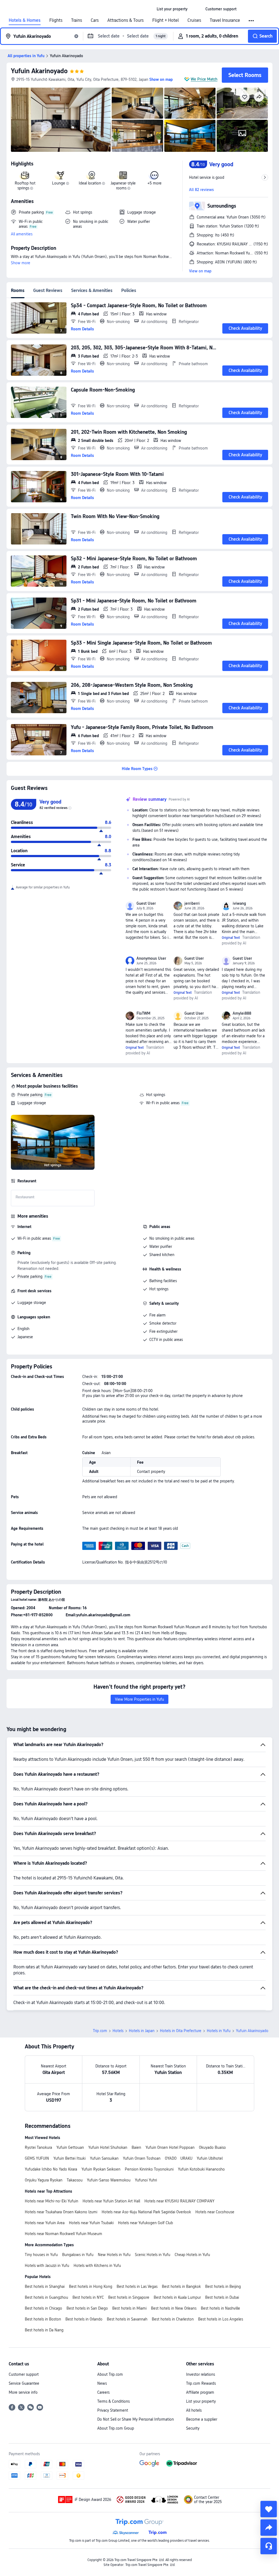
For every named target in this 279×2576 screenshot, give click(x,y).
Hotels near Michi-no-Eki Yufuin (51, 2201)
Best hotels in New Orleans (174, 2308)
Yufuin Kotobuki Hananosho (201, 2169)
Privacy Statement (113, 2410)
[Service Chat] (269, 2546)
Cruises (194, 20)
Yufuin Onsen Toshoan (142, 2158)
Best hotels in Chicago (43, 2308)
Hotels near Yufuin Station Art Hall (111, 2201)
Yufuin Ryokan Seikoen (101, 2169)
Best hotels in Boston (43, 2319)
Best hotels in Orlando (84, 2319)
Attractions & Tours (125, 20)
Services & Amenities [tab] (92, 290)
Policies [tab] (129, 290)
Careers (103, 2392)
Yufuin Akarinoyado (39, 71)
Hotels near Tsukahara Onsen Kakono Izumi (61, 2212)
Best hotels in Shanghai (45, 2286)
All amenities (22, 234)
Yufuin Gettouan (70, 2147)
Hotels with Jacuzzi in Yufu (47, 2266)
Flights (56, 20)
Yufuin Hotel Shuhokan (108, 2147)
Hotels (118, 2031)
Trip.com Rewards (201, 2383)
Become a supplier (202, 2419)
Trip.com (100, 2031)
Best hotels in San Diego (87, 2308)
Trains (77, 20)
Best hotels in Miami (129, 2308)
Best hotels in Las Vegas (137, 2286)
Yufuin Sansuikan (104, 2158)
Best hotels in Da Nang (44, 2330)
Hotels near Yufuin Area (45, 2223)
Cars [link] (95, 20)
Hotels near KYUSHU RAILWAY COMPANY (179, 2201)
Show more (21, 263)
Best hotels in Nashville (220, 2308)
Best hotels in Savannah (127, 2319)
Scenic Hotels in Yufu (153, 2255)
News (102, 2383)
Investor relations (201, 2374)
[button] (196, 9)
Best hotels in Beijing (223, 2286)
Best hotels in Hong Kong (91, 2286)
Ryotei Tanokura (38, 2147)
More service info (23, 2392)
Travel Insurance (225, 20)
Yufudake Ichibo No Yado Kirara (51, 2169)
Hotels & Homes (25, 20)
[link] (172, 9)
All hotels (194, 2410)
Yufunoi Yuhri (146, 2180)
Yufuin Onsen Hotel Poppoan (170, 2147)
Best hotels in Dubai (222, 2297)
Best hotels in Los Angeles (221, 2319)
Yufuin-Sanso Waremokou (109, 2180)
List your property (201, 2401)
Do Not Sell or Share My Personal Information (136, 2419)
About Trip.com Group (116, 2428)
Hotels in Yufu (219, 2031)
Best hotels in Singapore (129, 2297)
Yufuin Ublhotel (210, 2158)
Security (193, 2428)
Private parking (30, 1095)
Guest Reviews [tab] (48, 290)
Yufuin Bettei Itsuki (69, 2158)
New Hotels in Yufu (114, 2255)
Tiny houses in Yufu (41, 2255)
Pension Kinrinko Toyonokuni (149, 2169)
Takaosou (75, 2180)
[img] (61, 120)
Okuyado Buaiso (212, 2147)
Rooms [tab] (18, 290)
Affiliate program (200, 2392)
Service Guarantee (24, 2383)
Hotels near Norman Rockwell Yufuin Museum (63, 2234)
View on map (200, 271)
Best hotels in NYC (88, 2297)
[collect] (269, 2509)
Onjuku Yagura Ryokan (44, 2180)
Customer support (24, 2374)
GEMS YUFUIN (37, 2158)
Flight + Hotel (166, 20)
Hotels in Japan (142, 2031)
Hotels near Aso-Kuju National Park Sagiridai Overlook (146, 2212)
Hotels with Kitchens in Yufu (97, 2266)
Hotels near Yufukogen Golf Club (145, 2223)
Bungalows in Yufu (78, 2255)
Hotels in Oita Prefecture (181, 2031)
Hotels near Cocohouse (215, 2212)
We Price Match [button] (204, 79)
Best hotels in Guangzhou (46, 2297)
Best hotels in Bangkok (181, 2286)
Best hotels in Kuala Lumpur (177, 2297)
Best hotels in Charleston (173, 2319)
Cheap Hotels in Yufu (192, 2255)
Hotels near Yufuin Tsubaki (91, 2223)
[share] (269, 2528)
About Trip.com (110, 2374)
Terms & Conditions (113, 2401)
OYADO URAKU (179, 2158)
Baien (136, 2147)
